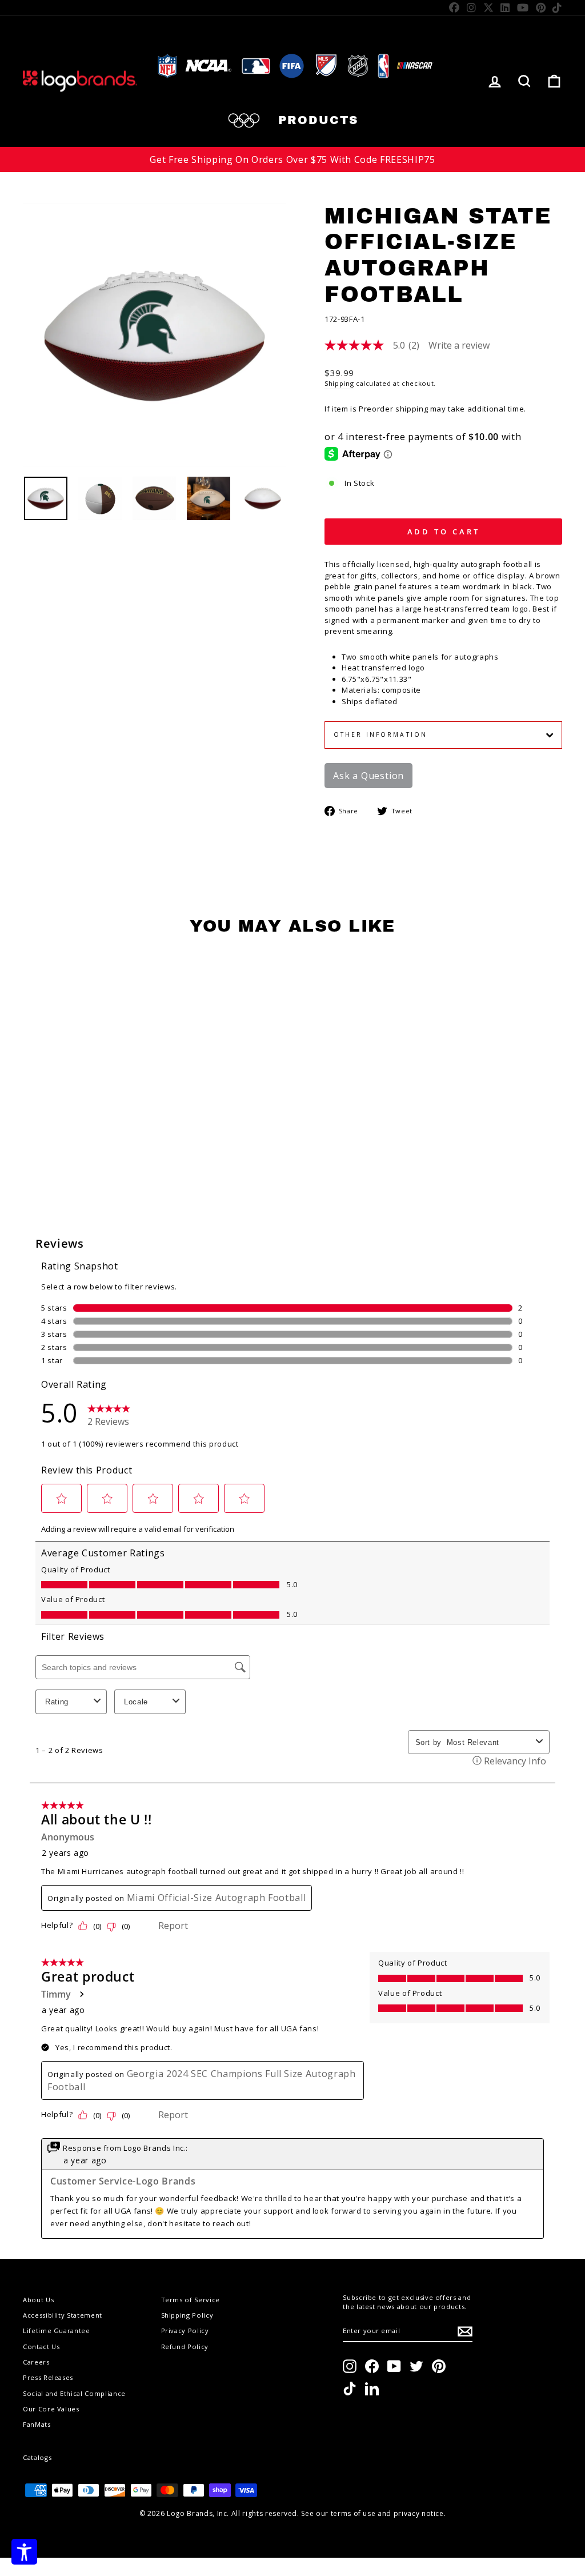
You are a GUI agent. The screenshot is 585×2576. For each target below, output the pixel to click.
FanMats (37, 2424)
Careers (36, 2362)
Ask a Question (368, 776)
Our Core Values (51, 2409)
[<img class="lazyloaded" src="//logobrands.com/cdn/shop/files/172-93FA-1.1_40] (100, 498)
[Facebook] (454, 7)
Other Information (380, 734)
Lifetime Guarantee (57, 2331)
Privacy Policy (185, 2331)
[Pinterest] (541, 7)
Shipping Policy (187, 2315)
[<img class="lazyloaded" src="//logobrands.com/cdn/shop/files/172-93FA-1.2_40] (154, 498)
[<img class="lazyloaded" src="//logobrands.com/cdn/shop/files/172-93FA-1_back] (263, 498)
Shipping (339, 383)
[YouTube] (523, 7)
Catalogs (37, 2457)
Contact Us (41, 2347)
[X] (489, 7)
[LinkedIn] (505, 7)
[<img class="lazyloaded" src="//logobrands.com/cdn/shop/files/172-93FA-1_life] (209, 498)
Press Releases (48, 2377)
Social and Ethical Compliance (74, 2393)
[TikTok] (557, 7)
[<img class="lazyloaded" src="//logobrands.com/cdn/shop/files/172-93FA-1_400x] (46, 498)
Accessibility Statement (63, 2315)
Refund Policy (185, 2347)
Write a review (459, 345)
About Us (38, 2300)
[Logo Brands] (80, 81)
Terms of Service (191, 2300)
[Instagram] (472, 7)
